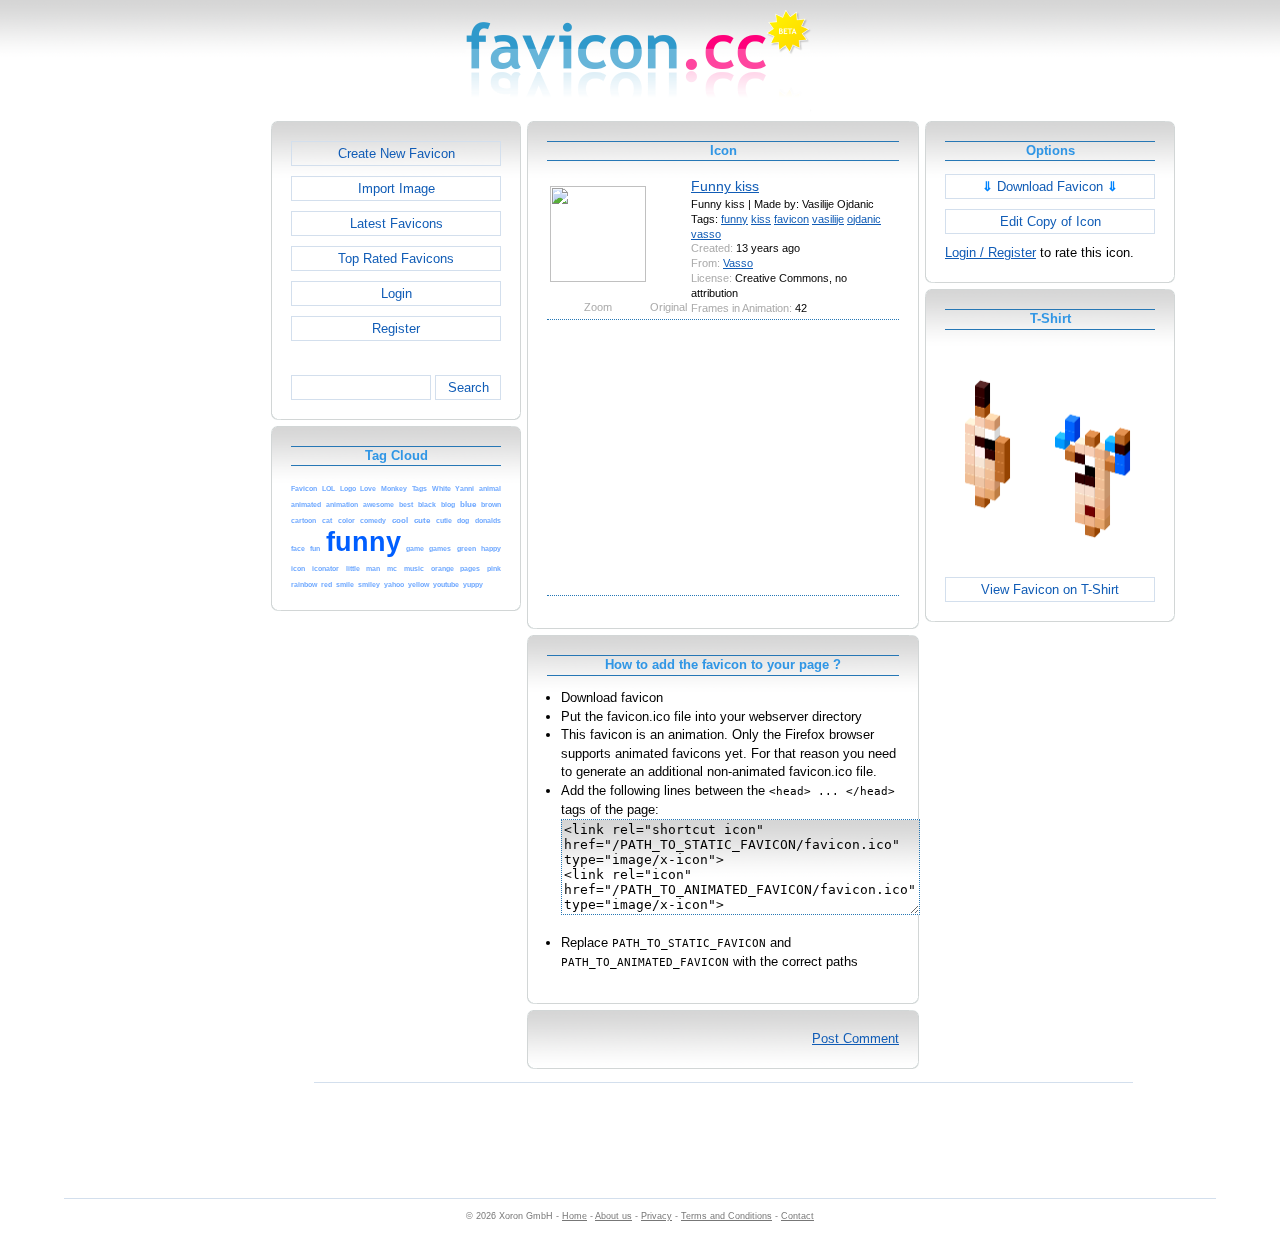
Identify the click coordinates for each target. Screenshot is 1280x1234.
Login (396, 293)
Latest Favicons (396, 223)
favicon (791, 219)
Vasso (738, 263)
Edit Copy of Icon (1050, 221)
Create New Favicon (396, 153)
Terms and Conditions (726, 1216)
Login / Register (990, 252)
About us (613, 1216)
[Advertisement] (185, 421)
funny (734, 219)
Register (396, 328)
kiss (761, 219)
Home (574, 1216)
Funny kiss (725, 186)
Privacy (656, 1216)
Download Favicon (1050, 186)
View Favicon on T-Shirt (1050, 589)
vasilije (828, 219)
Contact (797, 1216)
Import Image (396, 188)
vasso (706, 234)
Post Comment (855, 1038)
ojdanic (864, 219)
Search (468, 387)
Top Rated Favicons (396, 258)
